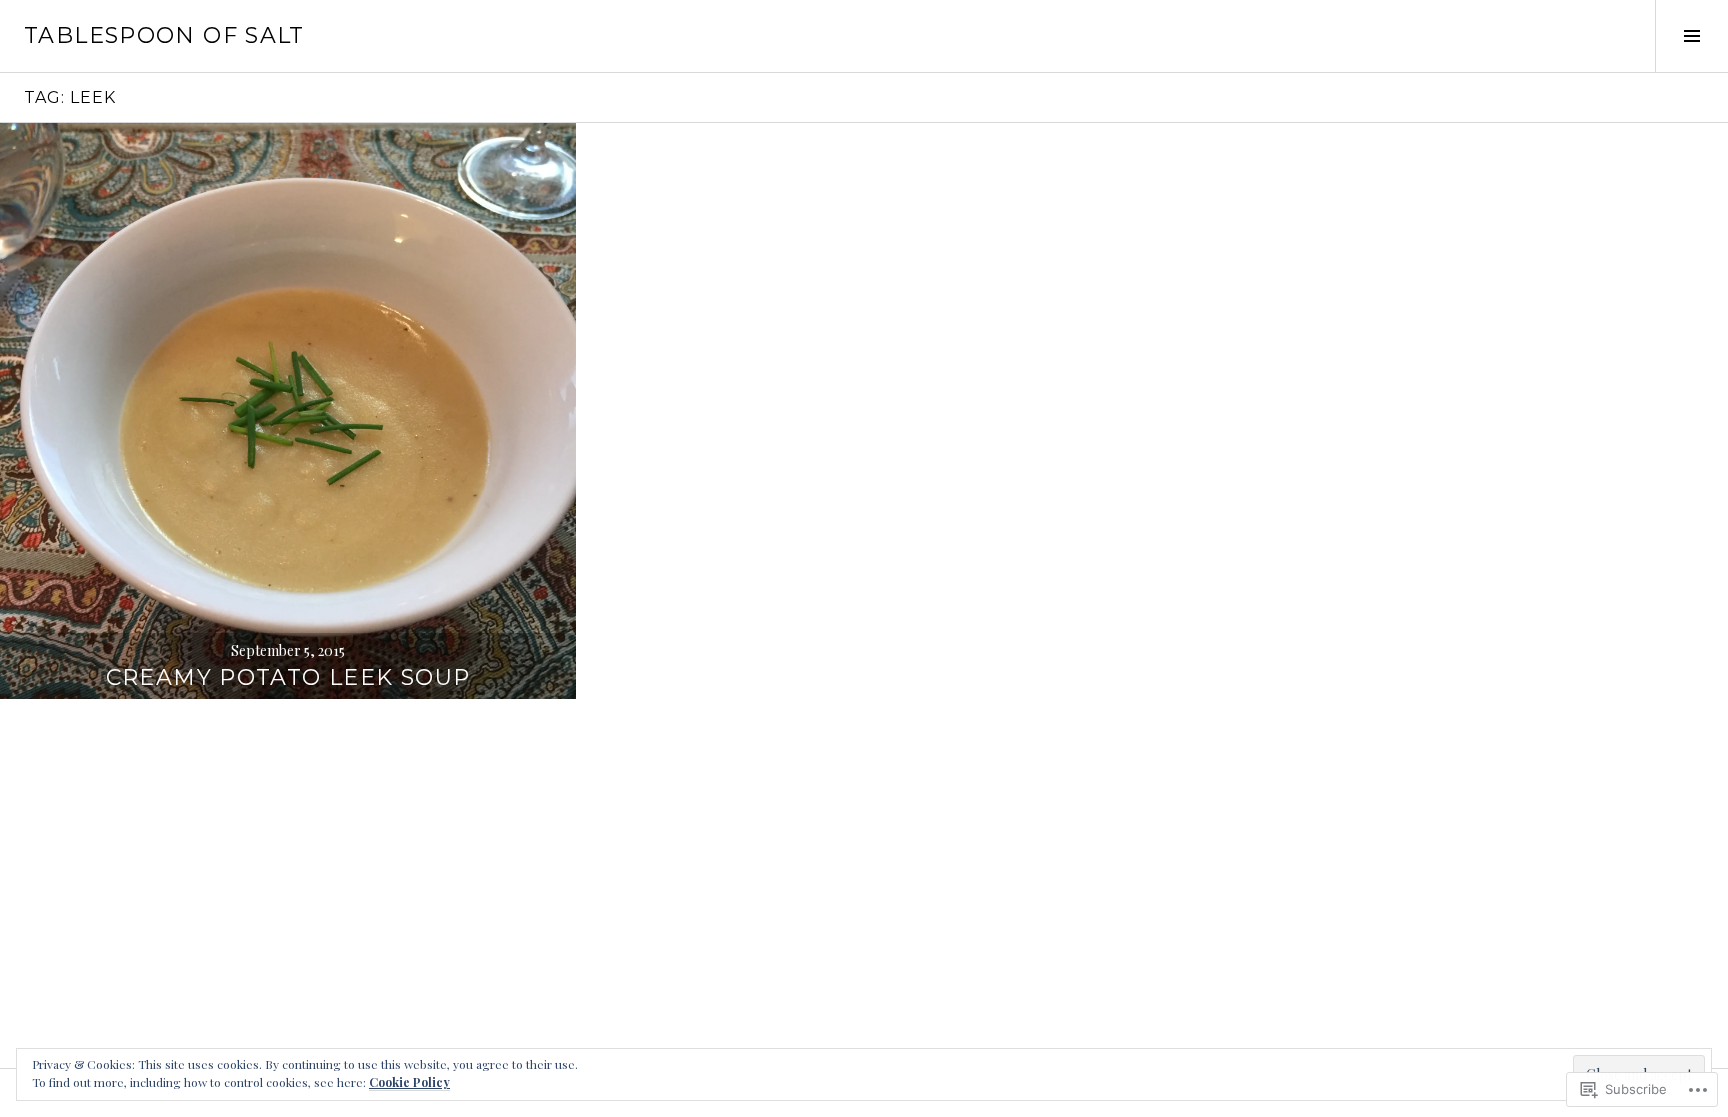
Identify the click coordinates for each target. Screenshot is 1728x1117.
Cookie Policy (409, 1082)
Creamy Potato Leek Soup (288, 677)
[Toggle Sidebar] (1691, 36)
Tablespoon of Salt (164, 35)
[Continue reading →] (288, 411)
